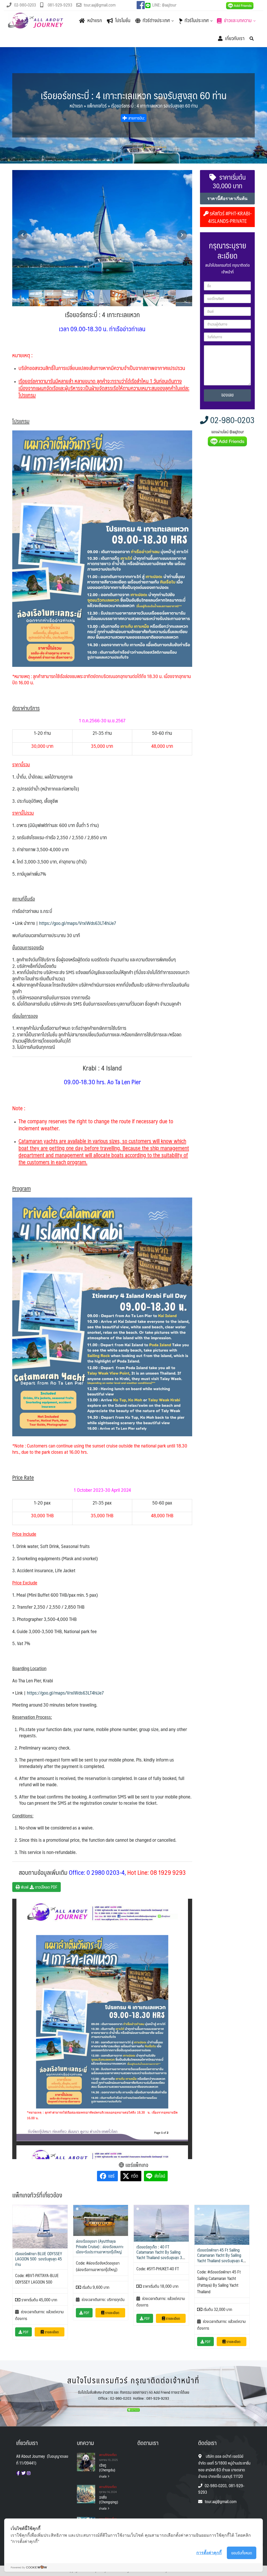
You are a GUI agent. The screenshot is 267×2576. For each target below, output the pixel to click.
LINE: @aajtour (164, 5)
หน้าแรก (76, 106)
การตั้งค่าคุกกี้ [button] (209, 2553)
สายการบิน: (136, 118)
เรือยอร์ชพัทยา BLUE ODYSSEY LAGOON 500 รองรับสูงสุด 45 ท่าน (39, 2259)
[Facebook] (18, 2473)
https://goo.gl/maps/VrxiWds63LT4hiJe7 (78, 923)
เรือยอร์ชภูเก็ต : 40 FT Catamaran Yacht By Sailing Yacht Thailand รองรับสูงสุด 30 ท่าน (160, 2255)
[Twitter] (23, 2473)
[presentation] (22, 235)
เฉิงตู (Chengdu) (107, 2467)
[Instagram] (29, 2473)
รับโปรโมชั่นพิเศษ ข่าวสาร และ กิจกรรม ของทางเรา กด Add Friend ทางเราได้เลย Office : (134, 2395)
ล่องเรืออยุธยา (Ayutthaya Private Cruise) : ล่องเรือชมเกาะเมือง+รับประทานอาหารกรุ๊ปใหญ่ (100, 2246)
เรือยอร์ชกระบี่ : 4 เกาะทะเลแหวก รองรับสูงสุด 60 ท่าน (134, 95)
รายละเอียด (51, 2332)
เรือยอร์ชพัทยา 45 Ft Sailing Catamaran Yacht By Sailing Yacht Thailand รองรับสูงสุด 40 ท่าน (221, 2258)
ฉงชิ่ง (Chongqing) (109, 2499)
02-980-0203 (232, 420)
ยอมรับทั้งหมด (242, 2553)
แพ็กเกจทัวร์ (97, 106)
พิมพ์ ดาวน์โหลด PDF (39, 1887)
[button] (20, 298)
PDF (25, 2332)
